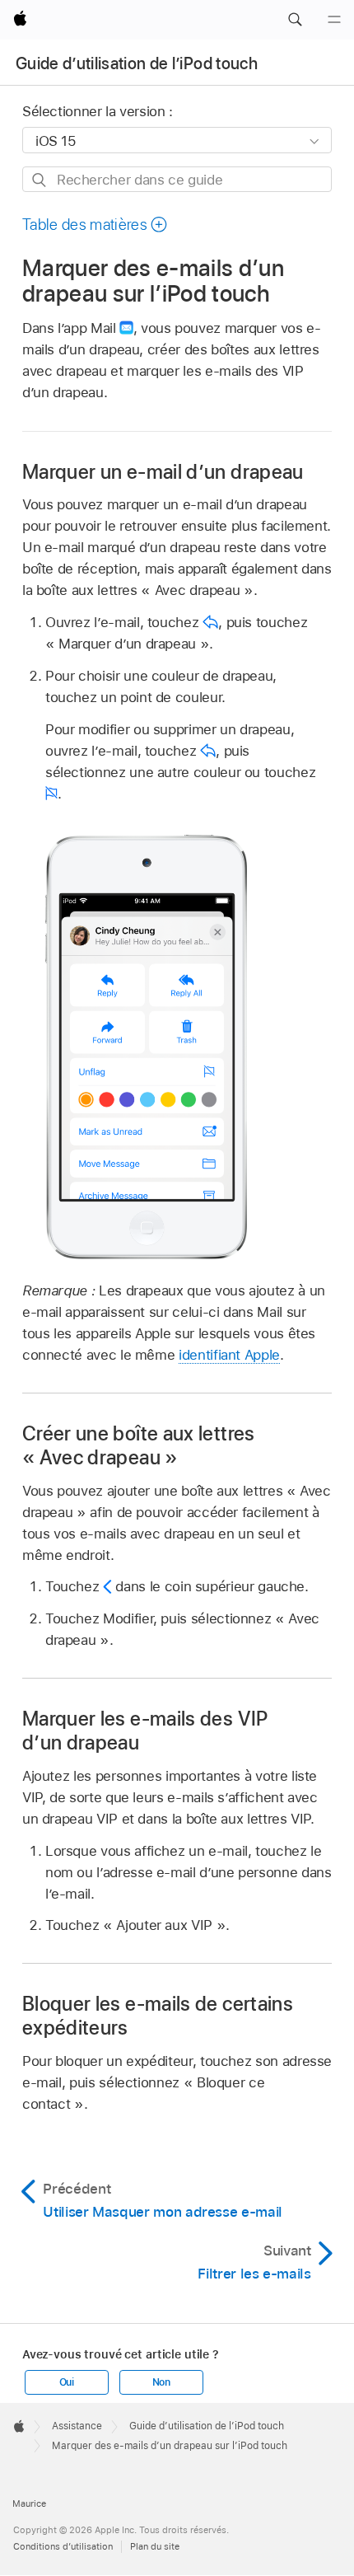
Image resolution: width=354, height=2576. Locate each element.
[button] (295, 20)
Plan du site (155, 2546)
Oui (67, 2382)
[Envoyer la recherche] (40, 180)
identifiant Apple (229, 1355)
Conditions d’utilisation (63, 2546)
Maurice (29, 2503)
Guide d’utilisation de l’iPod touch (137, 63)
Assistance (77, 2426)
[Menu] (334, 20)
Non (161, 2382)
